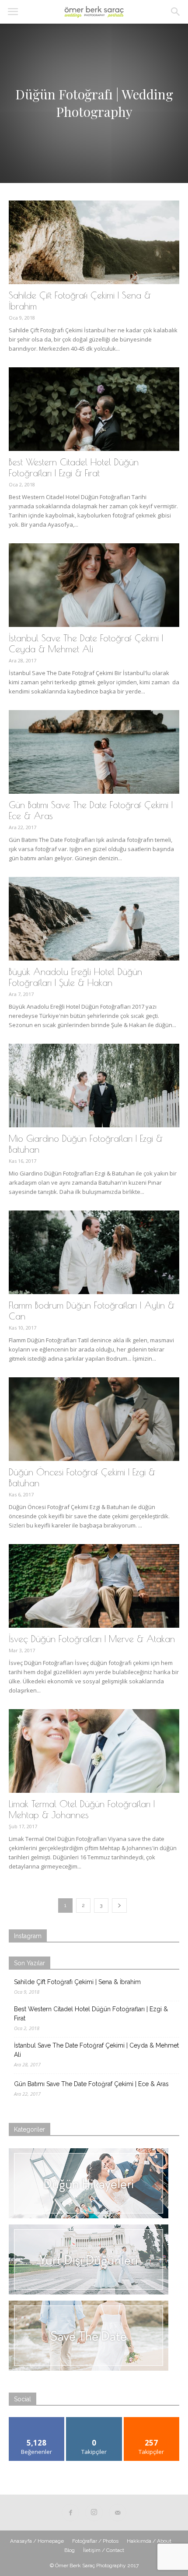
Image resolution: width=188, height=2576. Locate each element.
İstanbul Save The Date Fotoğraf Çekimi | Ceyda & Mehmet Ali (86, 643)
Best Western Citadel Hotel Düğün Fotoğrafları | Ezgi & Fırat (74, 467)
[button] (176, 12)
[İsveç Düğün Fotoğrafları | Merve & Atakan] (94, 1586)
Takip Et (94, 2420)
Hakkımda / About (149, 2541)
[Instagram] (94, 2513)
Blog (70, 2550)
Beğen (37, 2420)
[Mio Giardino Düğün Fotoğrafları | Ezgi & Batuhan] (94, 1086)
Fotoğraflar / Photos (95, 2541)
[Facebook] (70, 2513)
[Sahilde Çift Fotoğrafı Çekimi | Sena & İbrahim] (94, 242)
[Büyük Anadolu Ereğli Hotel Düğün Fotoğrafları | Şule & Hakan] (94, 919)
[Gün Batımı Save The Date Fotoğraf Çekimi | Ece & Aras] (94, 752)
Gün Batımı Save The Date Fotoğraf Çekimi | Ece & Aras (91, 2084)
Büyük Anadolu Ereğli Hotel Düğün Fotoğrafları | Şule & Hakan (75, 977)
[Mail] (118, 2513)
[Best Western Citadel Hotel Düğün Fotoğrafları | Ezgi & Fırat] (94, 409)
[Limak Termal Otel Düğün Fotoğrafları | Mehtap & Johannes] (94, 1751)
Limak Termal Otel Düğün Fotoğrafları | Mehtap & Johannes (82, 1809)
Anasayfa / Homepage (37, 2541)
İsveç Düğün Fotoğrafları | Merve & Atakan (92, 1639)
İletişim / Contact (104, 2550)
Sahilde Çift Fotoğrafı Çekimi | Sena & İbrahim (77, 1982)
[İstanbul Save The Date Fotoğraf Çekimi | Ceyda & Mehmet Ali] (94, 585)
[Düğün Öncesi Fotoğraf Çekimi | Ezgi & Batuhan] (94, 1419)
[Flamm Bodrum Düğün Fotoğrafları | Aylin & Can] (94, 1252)
